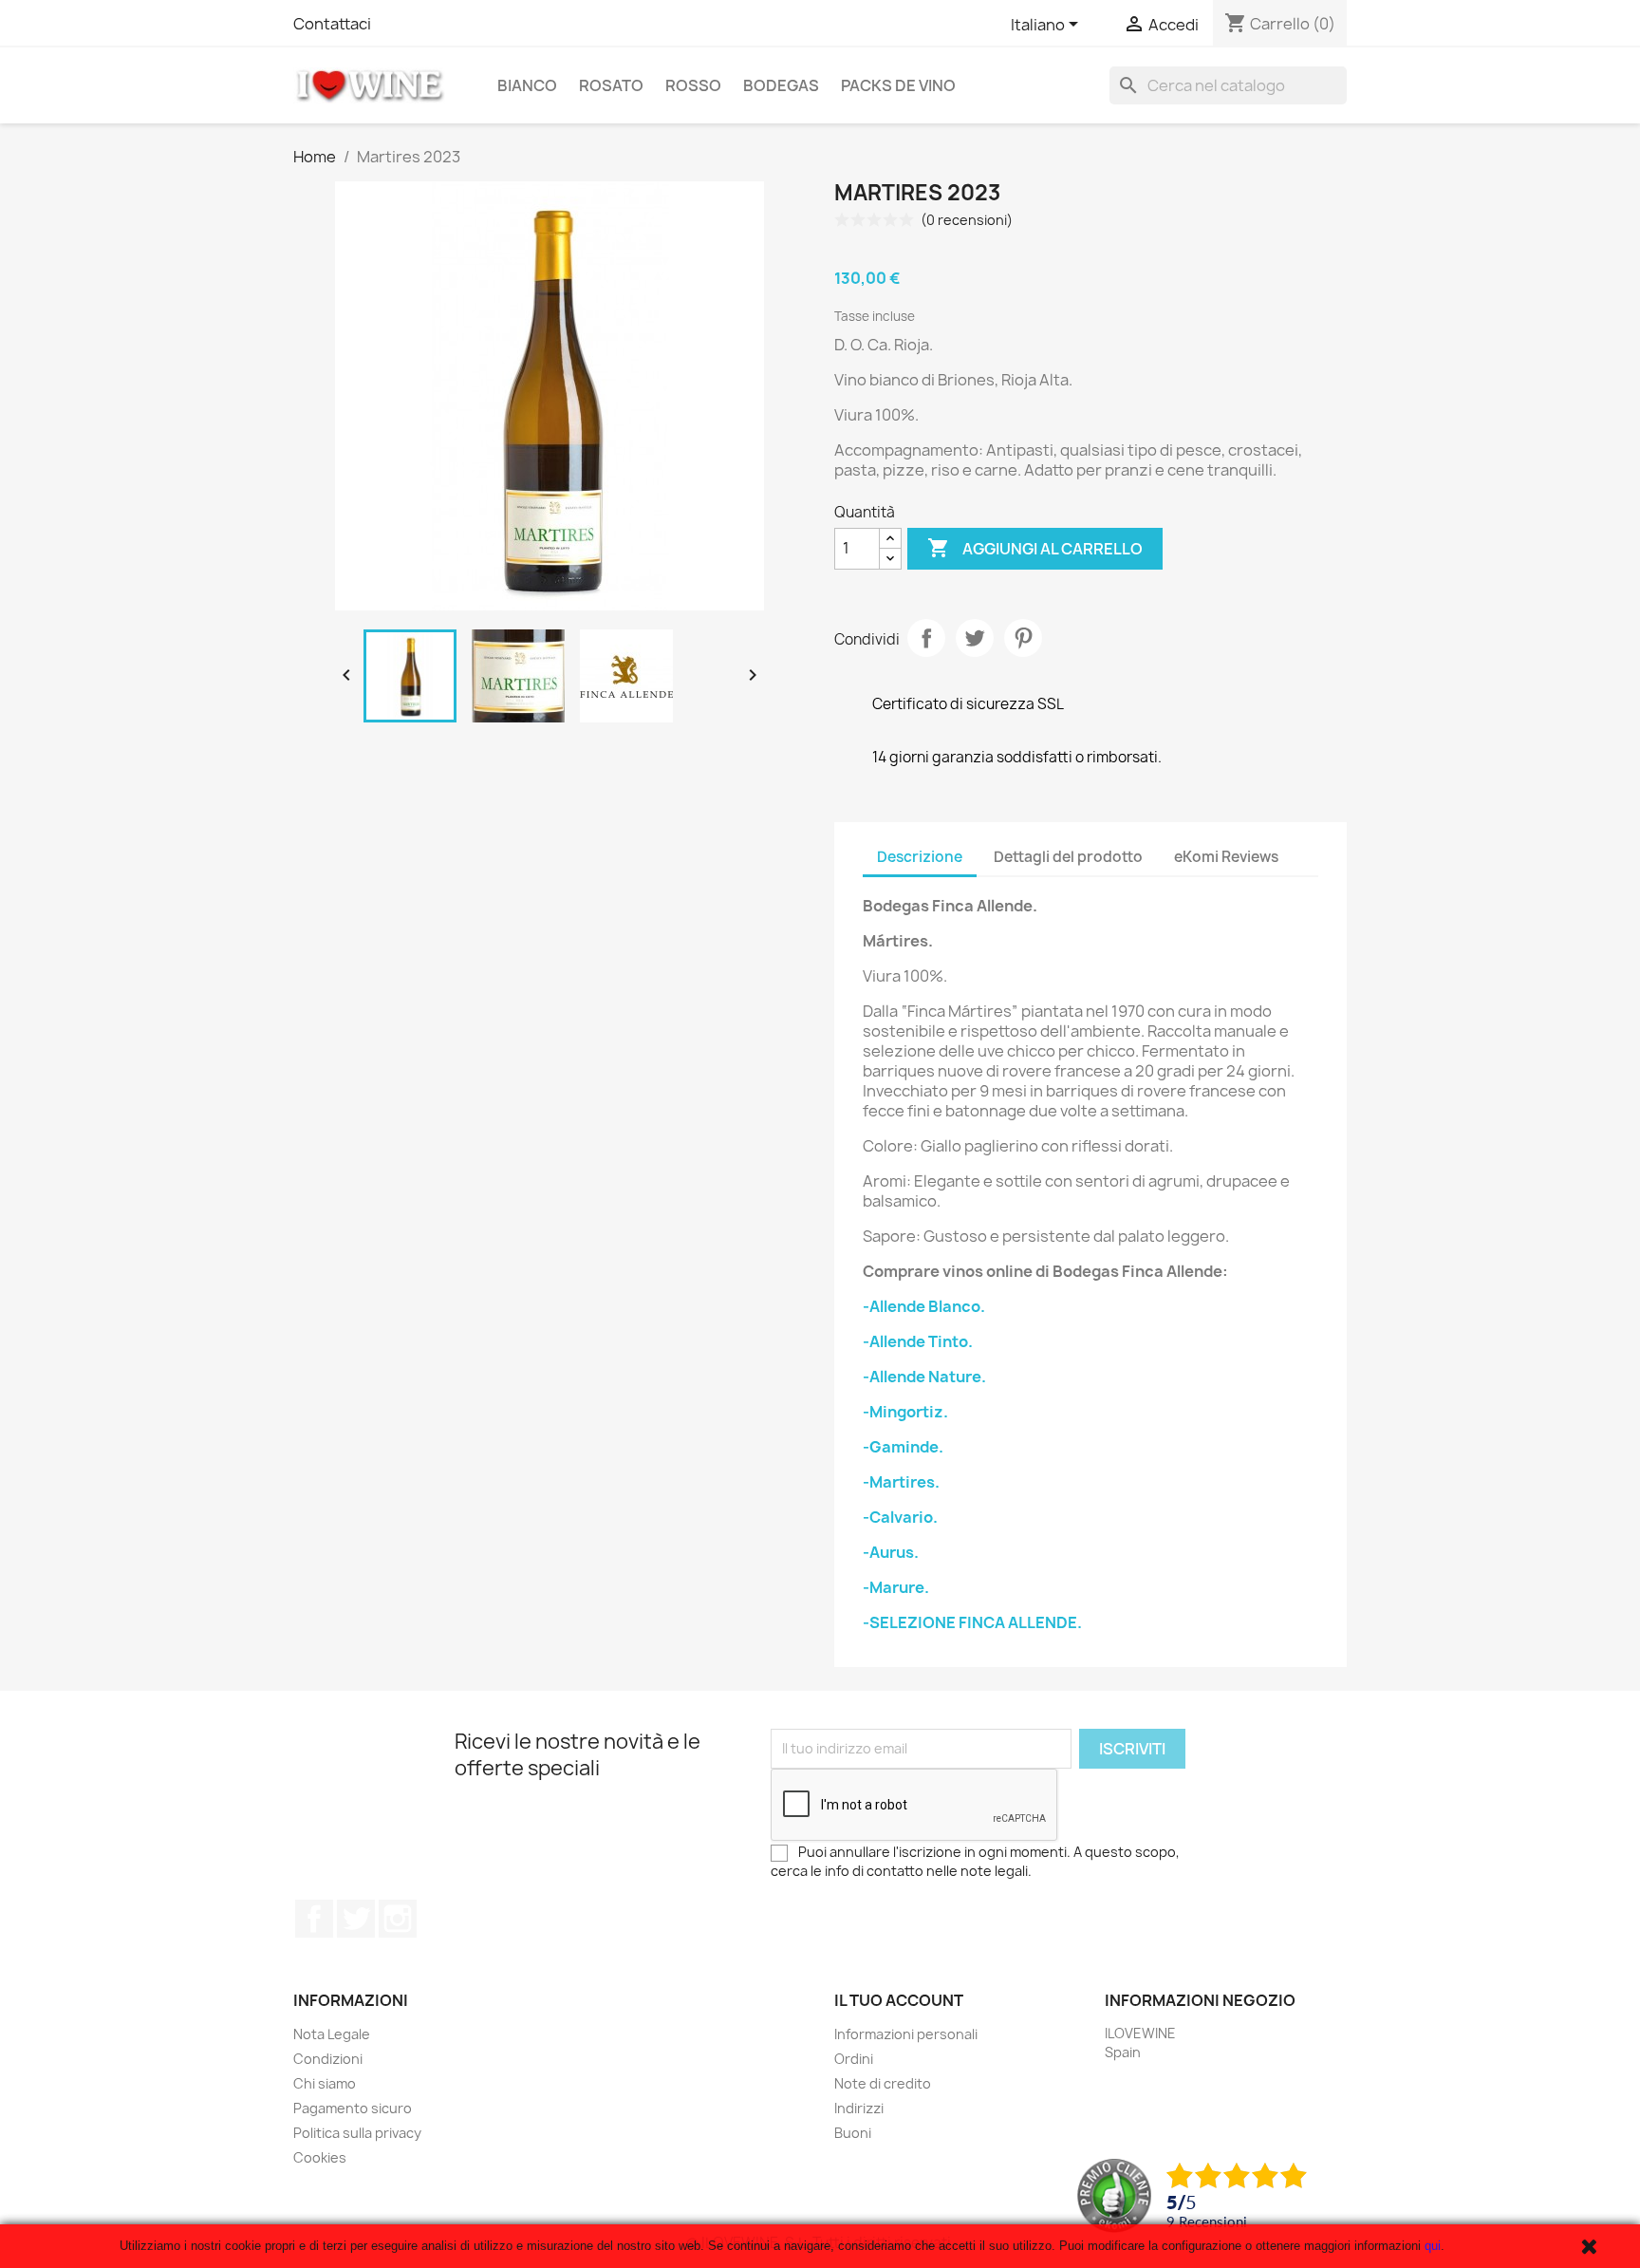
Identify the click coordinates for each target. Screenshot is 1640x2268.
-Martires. (901, 1482)
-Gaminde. (903, 1447)
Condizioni (328, 2059)
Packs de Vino (898, 85)
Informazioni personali (906, 2034)
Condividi (926, 638)
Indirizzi (859, 2108)
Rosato (611, 85)
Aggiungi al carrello (1035, 548)
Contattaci (332, 24)
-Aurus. (891, 1552)
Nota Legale (332, 2034)
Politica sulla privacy (357, 2133)
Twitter (356, 1919)
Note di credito (883, 2083)
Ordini (854, 2059)
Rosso (693, 85)
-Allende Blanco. (924, 1306)
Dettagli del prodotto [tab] (1068, 857)
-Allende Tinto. (918, 1341)
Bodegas (781, 85)
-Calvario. (900, 1517)
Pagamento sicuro (353, 2108)
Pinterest (1023, 638)
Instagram (398, 1919)
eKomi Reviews (1226, 857)
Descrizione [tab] (920, 857)
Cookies (320, 2157)
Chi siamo (325, 2083)
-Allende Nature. (924, 1377)
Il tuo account (899, 2000)
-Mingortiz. (905, 1412)
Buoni (853, 2133)
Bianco (527, 85)
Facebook (314, 1919)
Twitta (975, 638)
